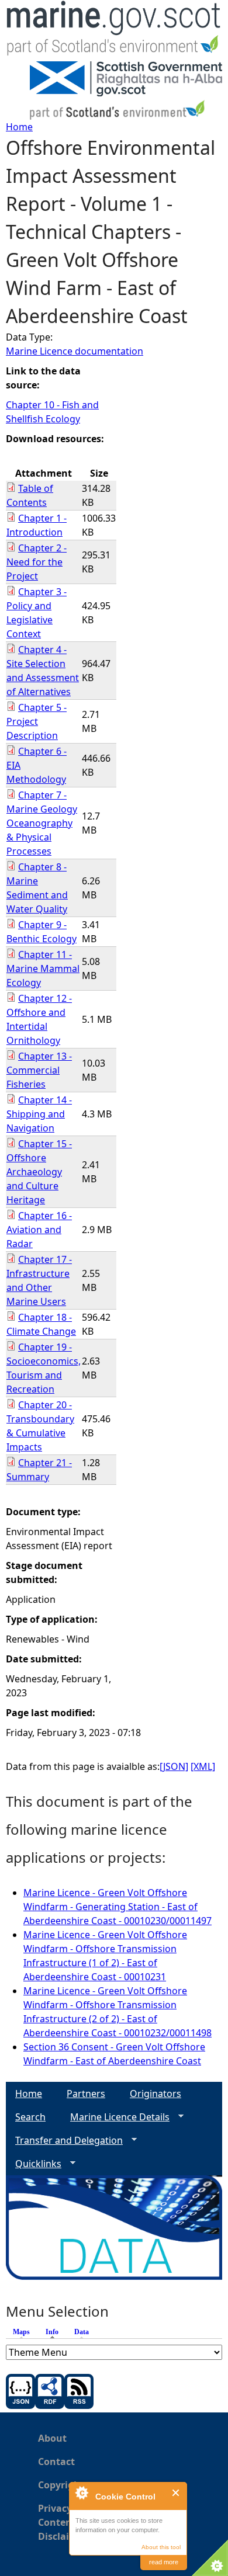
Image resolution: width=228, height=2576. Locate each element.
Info (55, 2332)
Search (30, 2117)
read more (164, 2562)
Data (82, 2332)
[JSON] (174, 1766)
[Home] (114, 31)
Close (176, 2493)
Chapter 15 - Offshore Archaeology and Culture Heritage (39, 1172)
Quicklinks (34, 2164)
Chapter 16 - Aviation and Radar (39, 1230)
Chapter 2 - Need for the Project (37, 562)
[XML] (203, 1766)
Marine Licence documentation (75, 351)
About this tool (161, 2547)
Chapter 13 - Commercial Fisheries (39, 1070)
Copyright (61, 2485)
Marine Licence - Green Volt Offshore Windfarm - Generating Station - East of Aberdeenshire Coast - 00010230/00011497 (118, 1907)
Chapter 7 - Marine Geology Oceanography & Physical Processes (42, 823)
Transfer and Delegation (64, 2141)
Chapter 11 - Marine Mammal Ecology (43, 968)
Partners (86, 2094)
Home (19, 127)
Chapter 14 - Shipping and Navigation (39, 1114)
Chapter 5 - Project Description (37, 721)
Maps (21, 2332)
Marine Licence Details (115, 2117)
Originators (156, 2094)
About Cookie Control (81, 2492)
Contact (56, 2462)
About (52, 2438)
